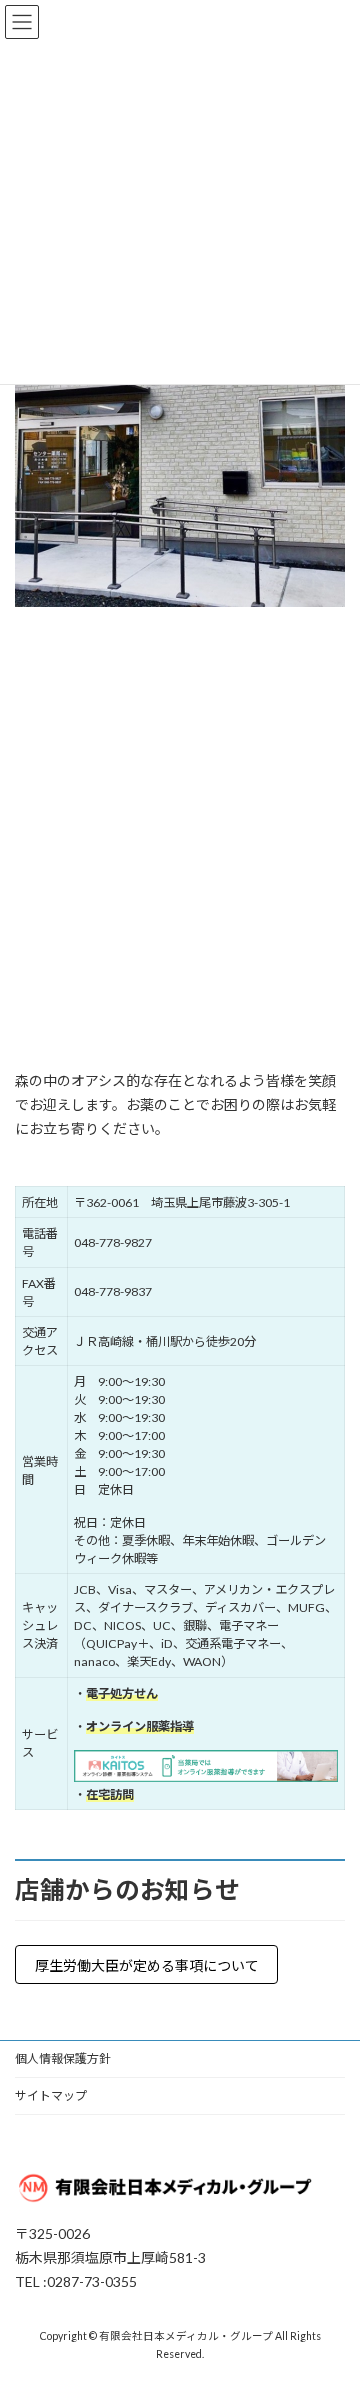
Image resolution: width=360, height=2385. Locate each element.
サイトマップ (51, 2095)
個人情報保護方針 (63, 2058)
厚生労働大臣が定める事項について (147, 1965)
